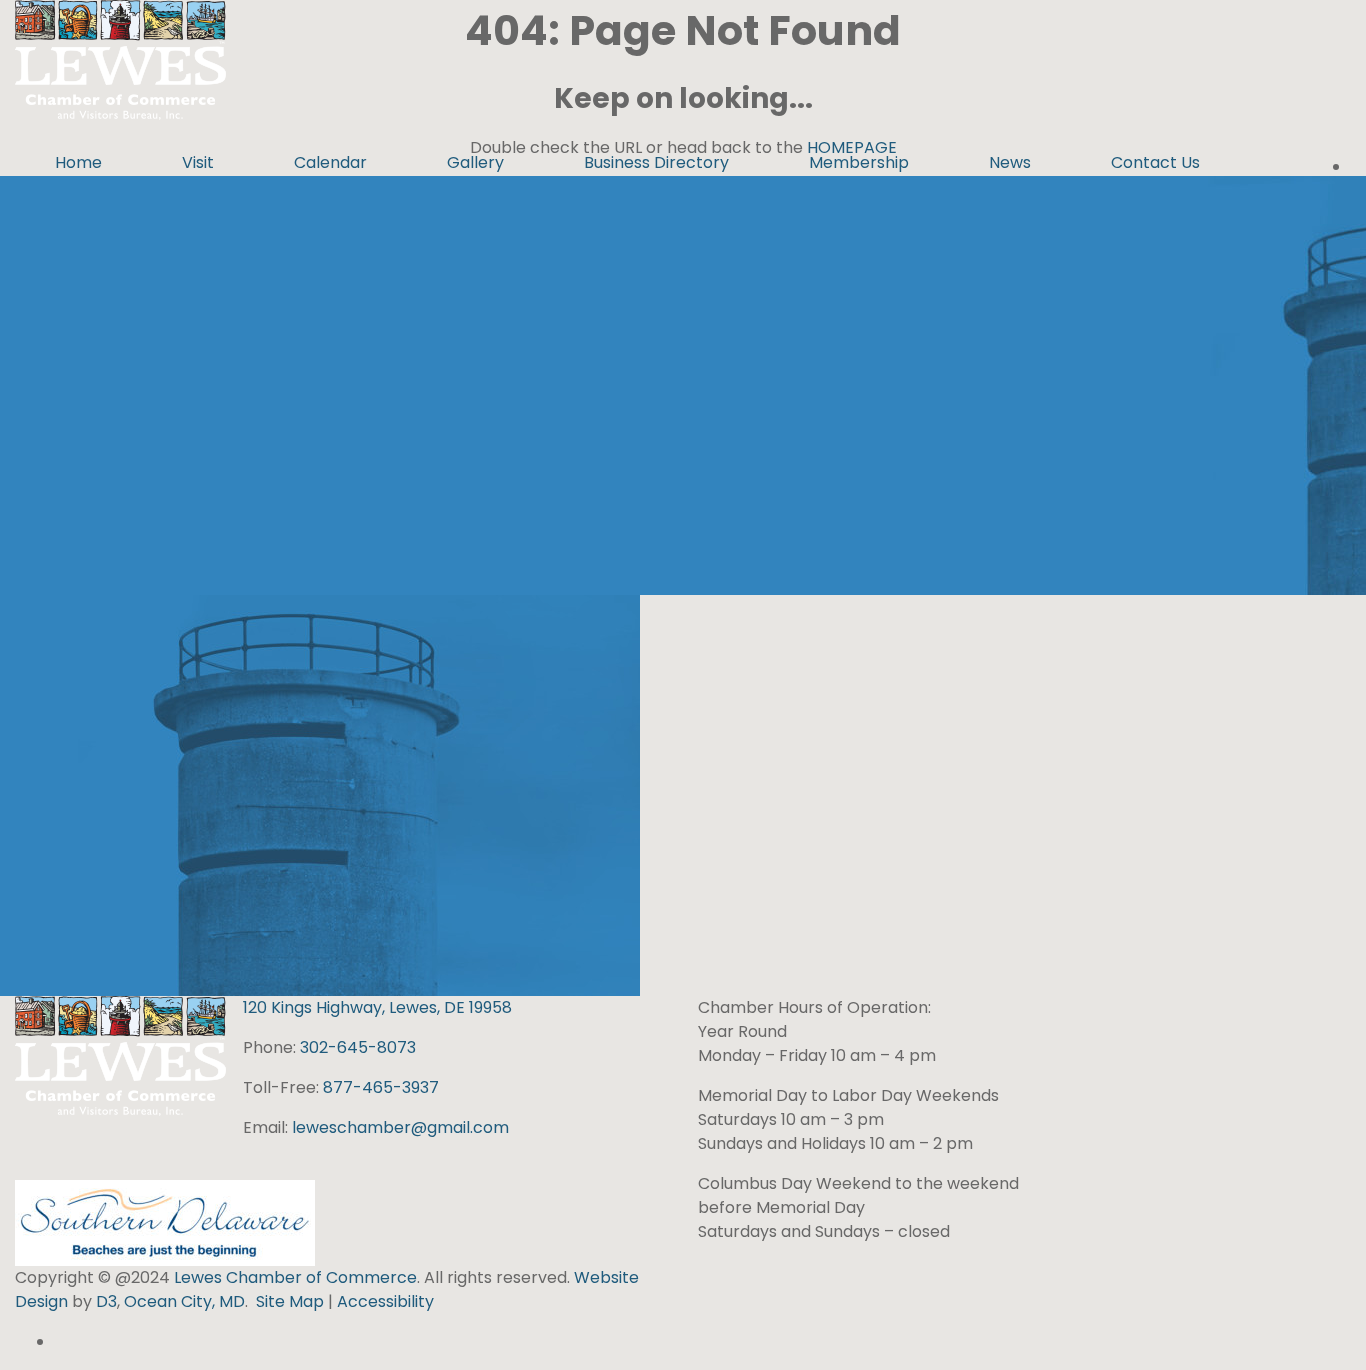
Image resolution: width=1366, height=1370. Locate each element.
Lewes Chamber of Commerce (295, 1277)
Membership (859, 162)
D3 (104, 1301)
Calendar (330, 162)
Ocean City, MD (184, 1301)
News (1010, 162)
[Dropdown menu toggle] (158, 203)
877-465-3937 (381, 1087)
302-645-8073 (358, 1047)
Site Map (290, 1301)
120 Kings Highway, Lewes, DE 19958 (377, 1007)
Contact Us (1155, 162)
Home (78, 162)
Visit (198, 162)
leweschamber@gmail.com (400, 1127)
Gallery (475, 162)
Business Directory (656, 162)
